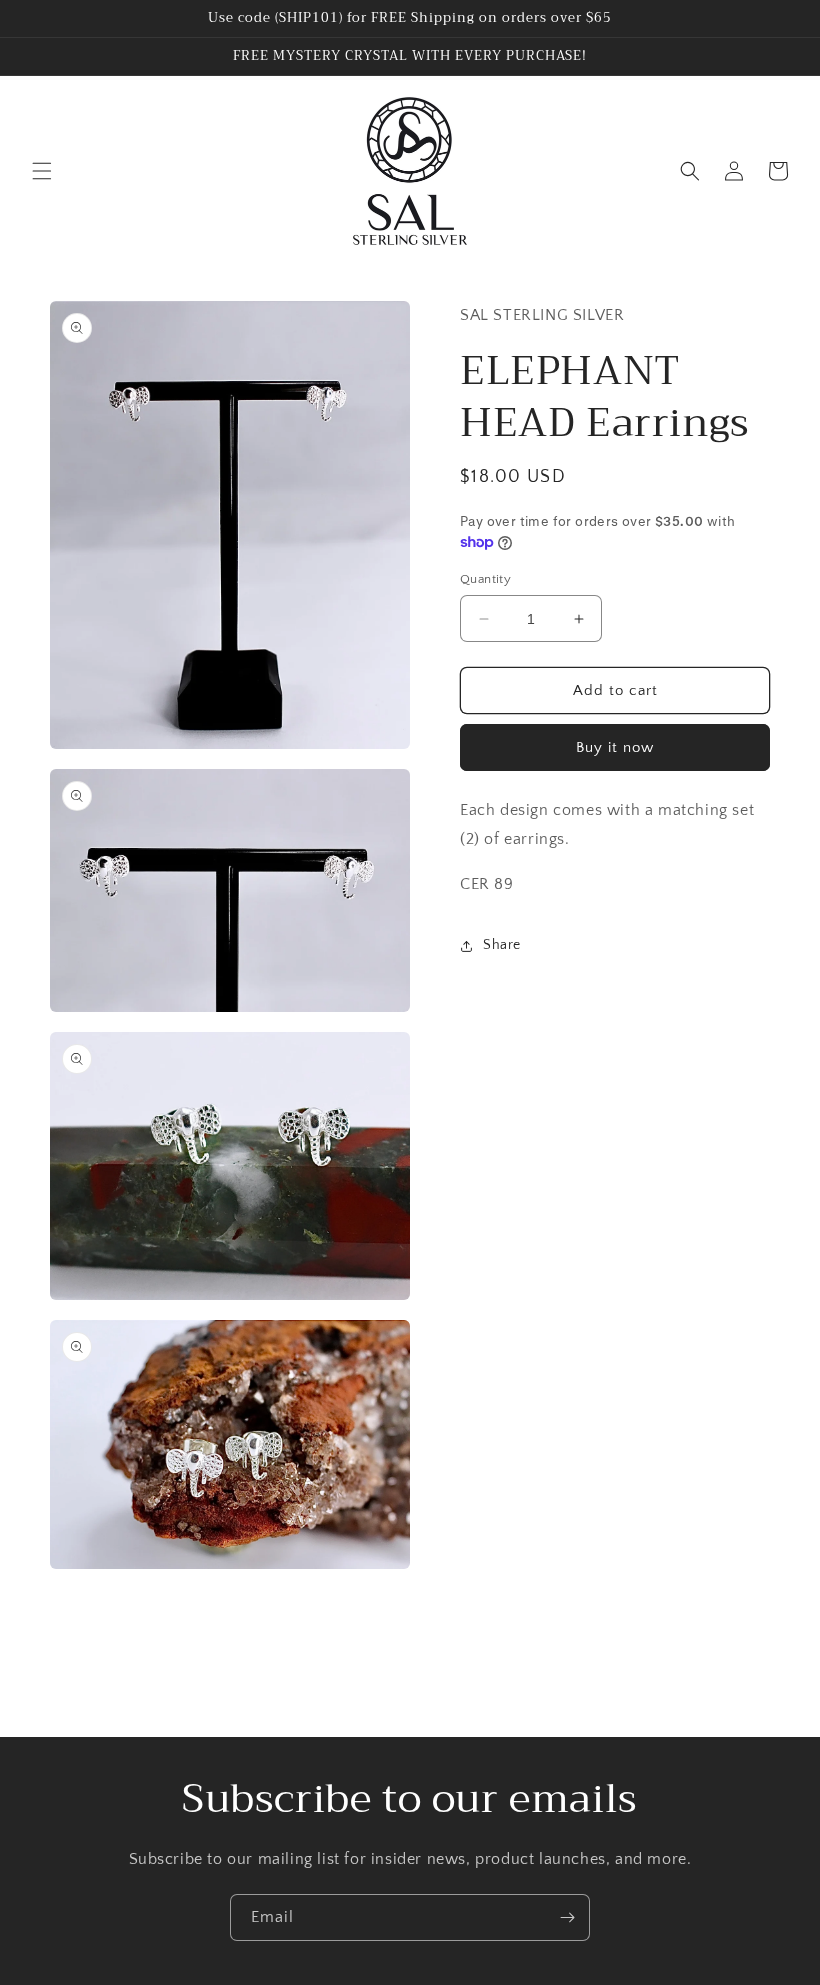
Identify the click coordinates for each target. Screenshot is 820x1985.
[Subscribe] (567, 1917)
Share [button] (502, 945)
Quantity (485, 579)
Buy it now (615, 747)
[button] (42, 171)
